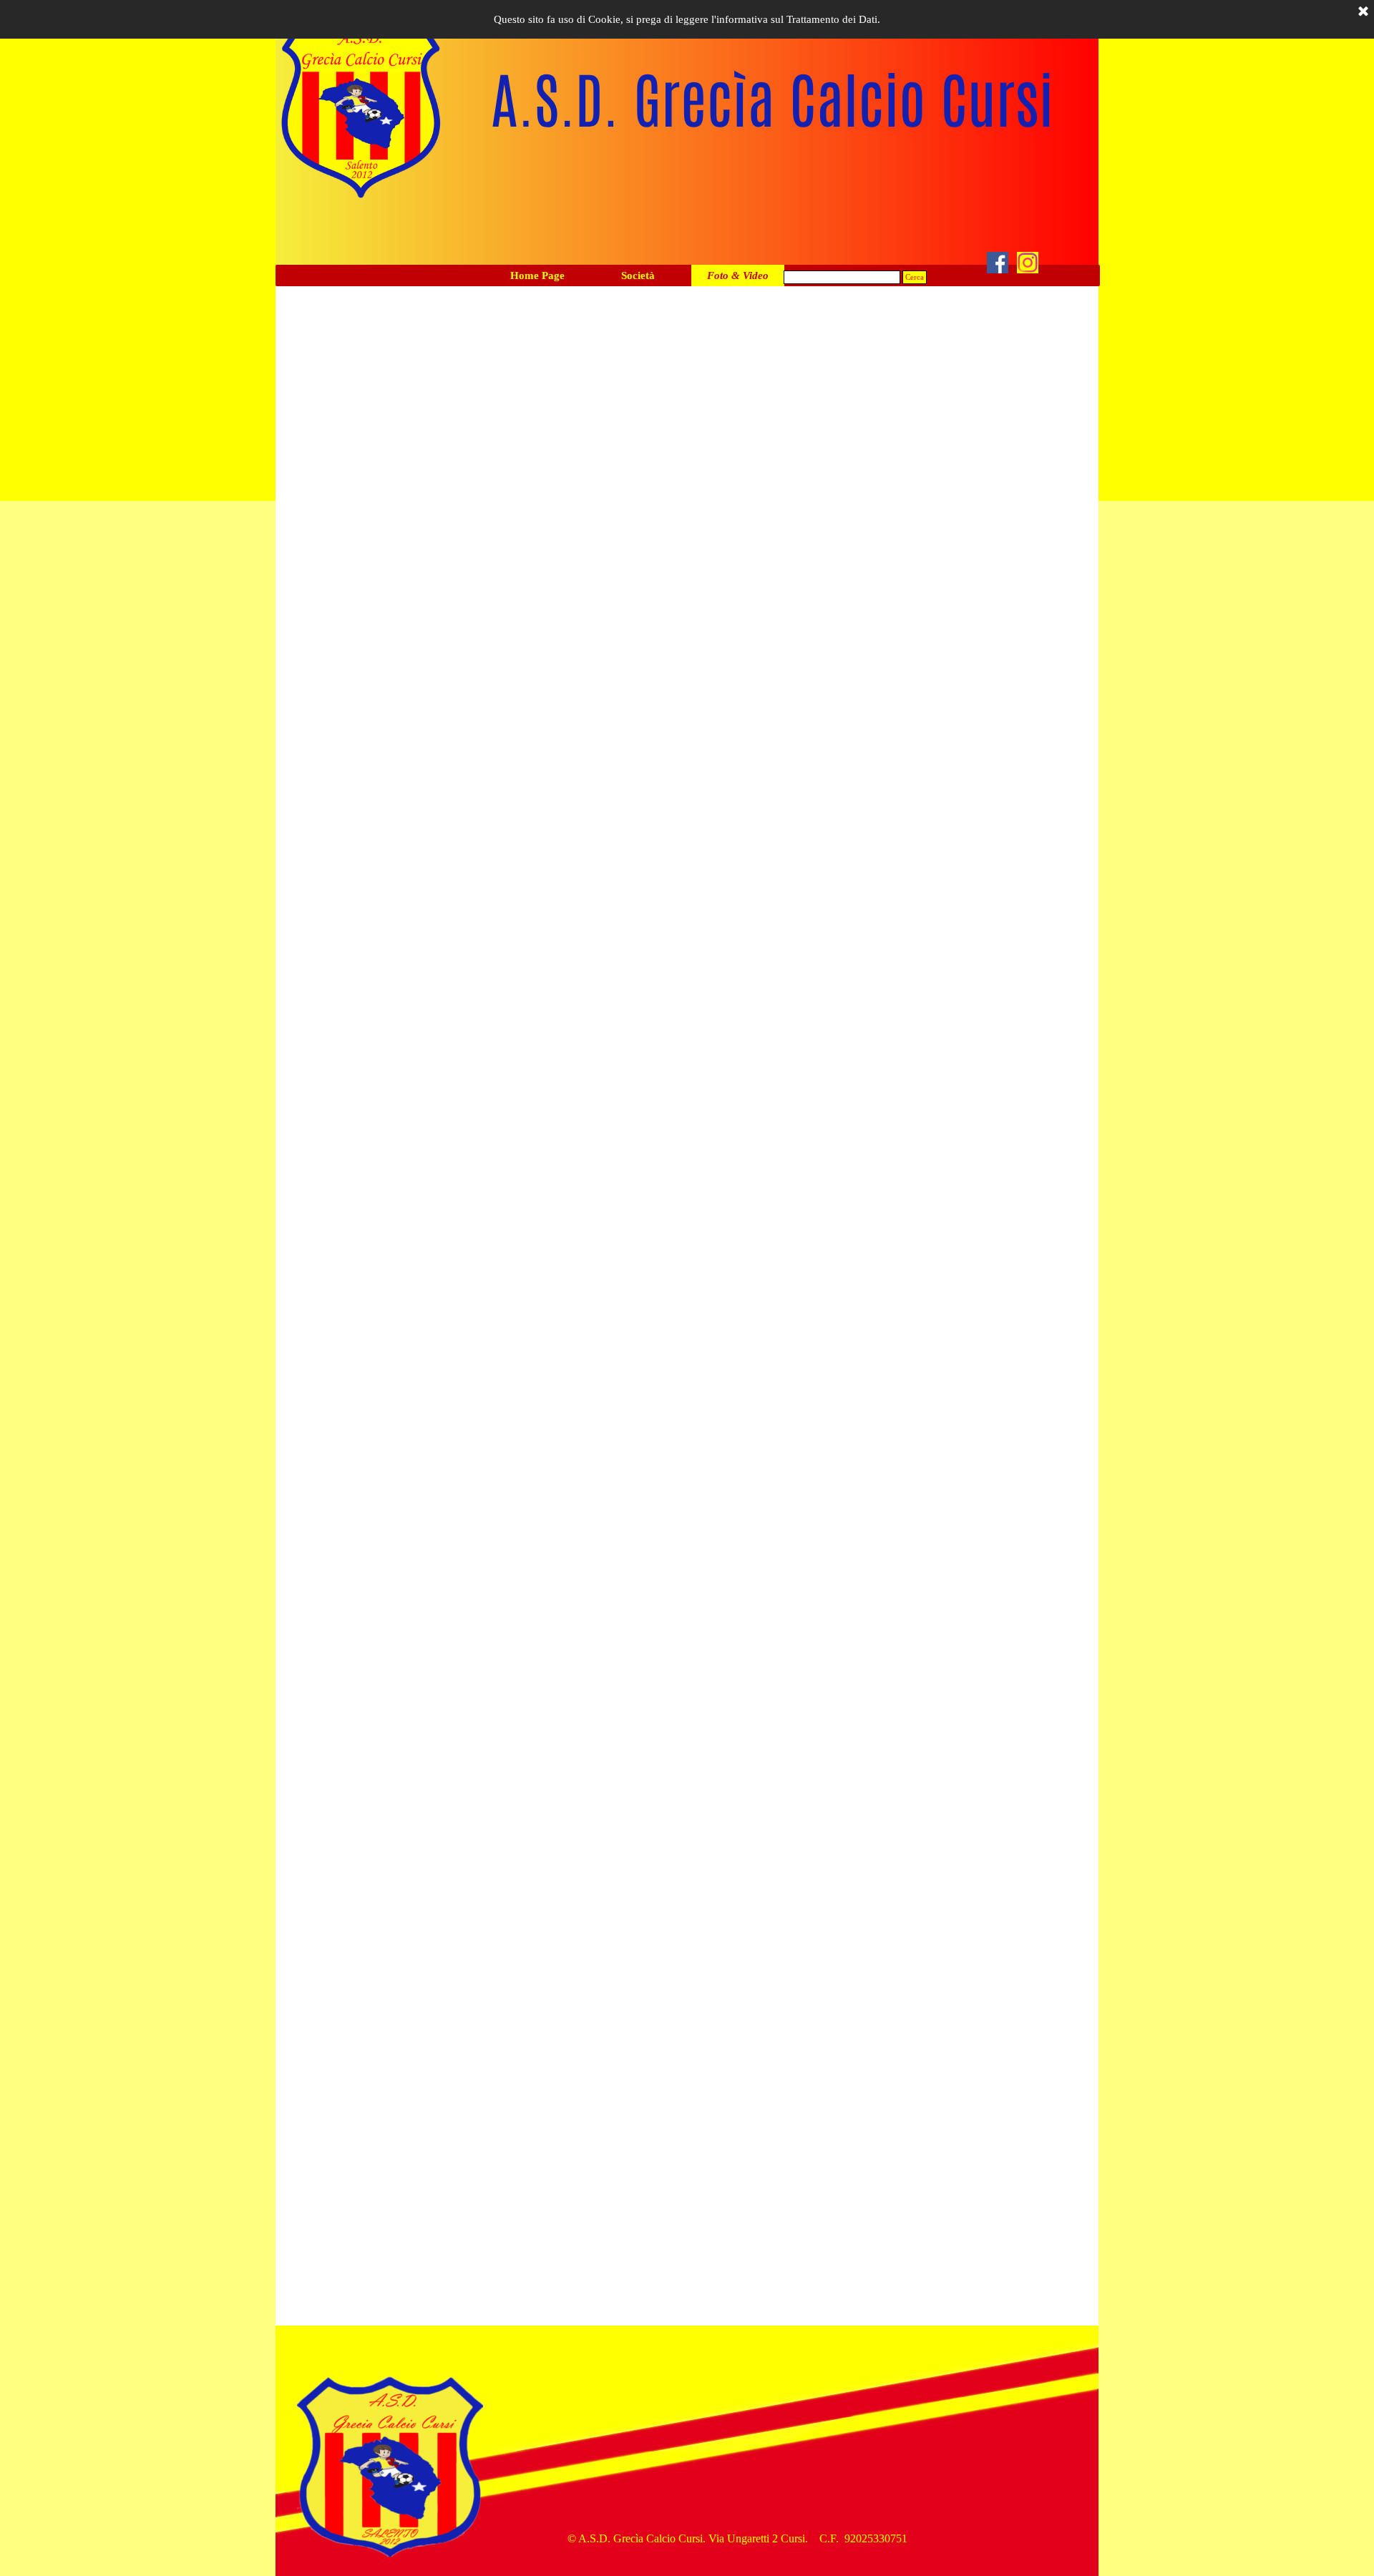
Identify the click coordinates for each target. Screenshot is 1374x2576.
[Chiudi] (1363, 12)
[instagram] (1028, 263)
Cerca (915, 277)
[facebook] (998, 263)
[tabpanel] (737, 2539)
